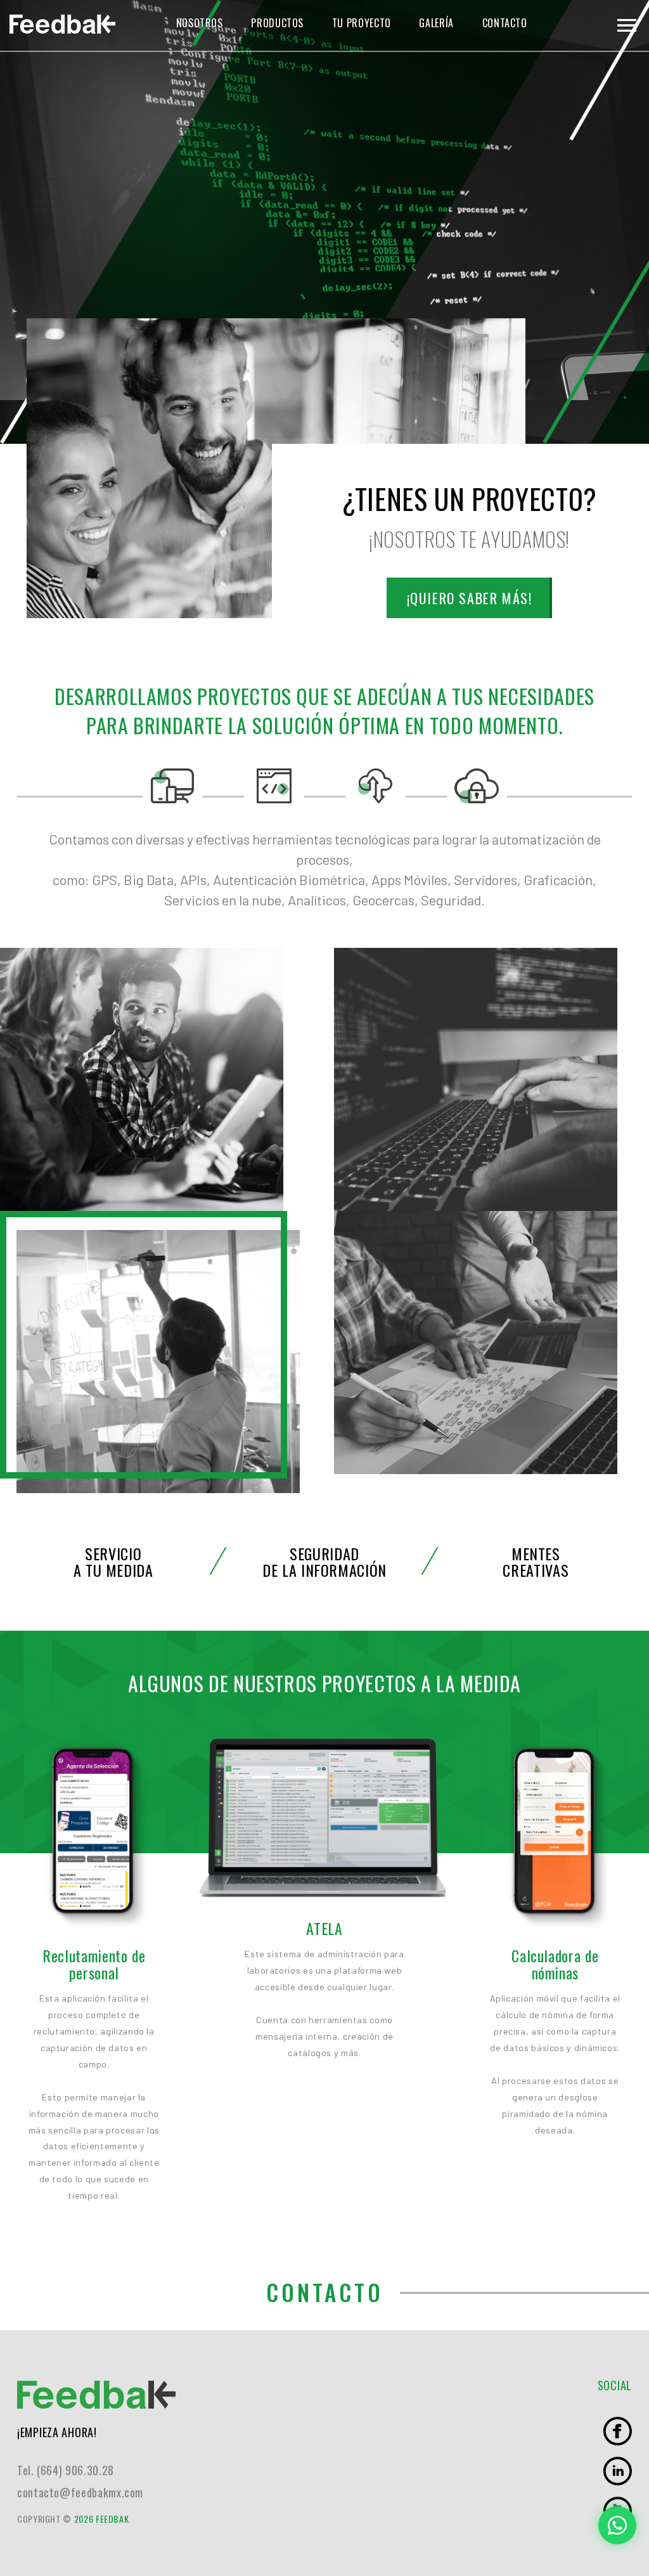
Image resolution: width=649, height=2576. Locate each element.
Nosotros (200, 23)
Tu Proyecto (362, 23)
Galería (436, 23)
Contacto (505, 23)
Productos (277, 23)
